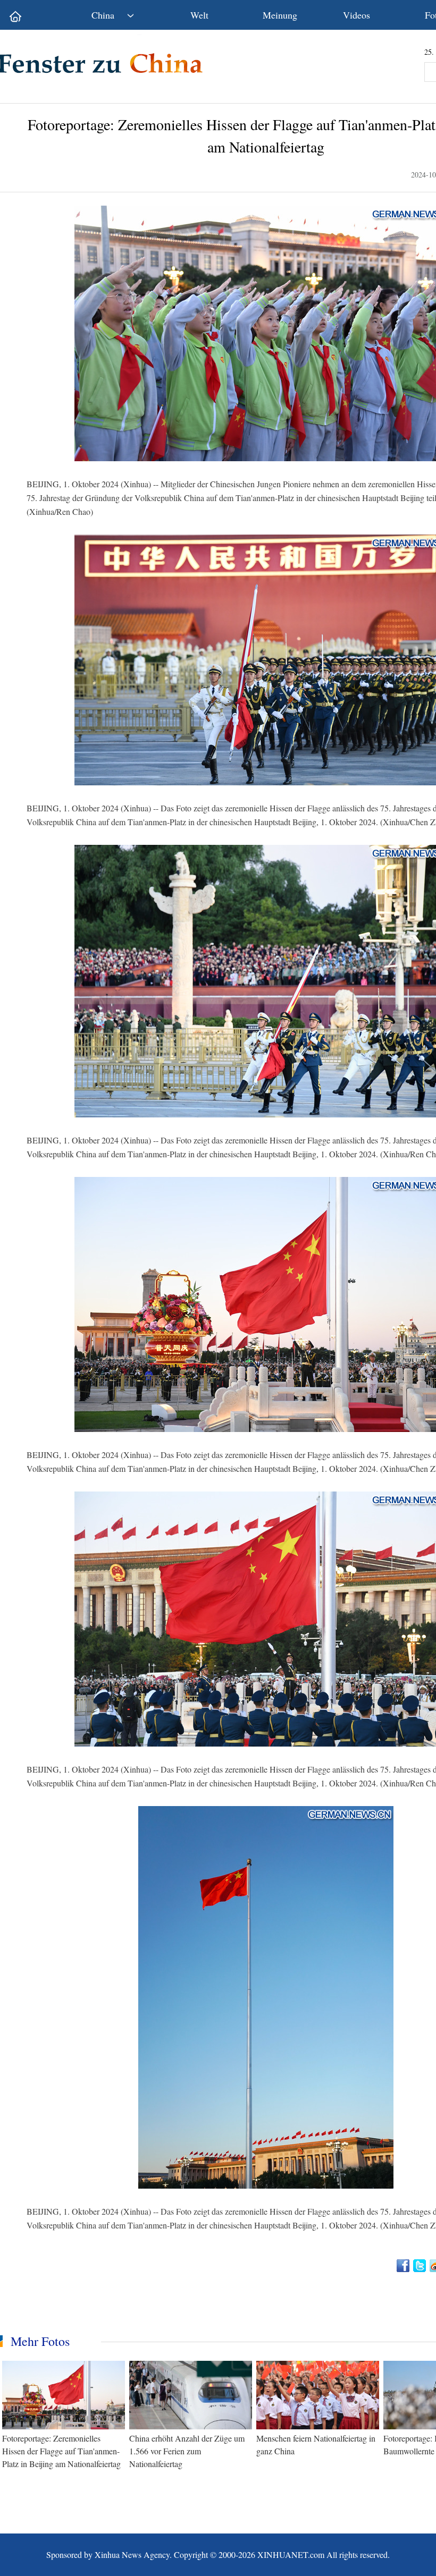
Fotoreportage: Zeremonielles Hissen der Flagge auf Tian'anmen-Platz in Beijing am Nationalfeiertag (61, 2451)
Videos (357, 15)
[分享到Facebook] (404, 2266)
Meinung (280, 15)
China (103, 15)
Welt (199, 15)
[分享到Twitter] (420, 2266)
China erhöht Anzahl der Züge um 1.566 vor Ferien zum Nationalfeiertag (187, 2451)
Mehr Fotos (40, 2341)
